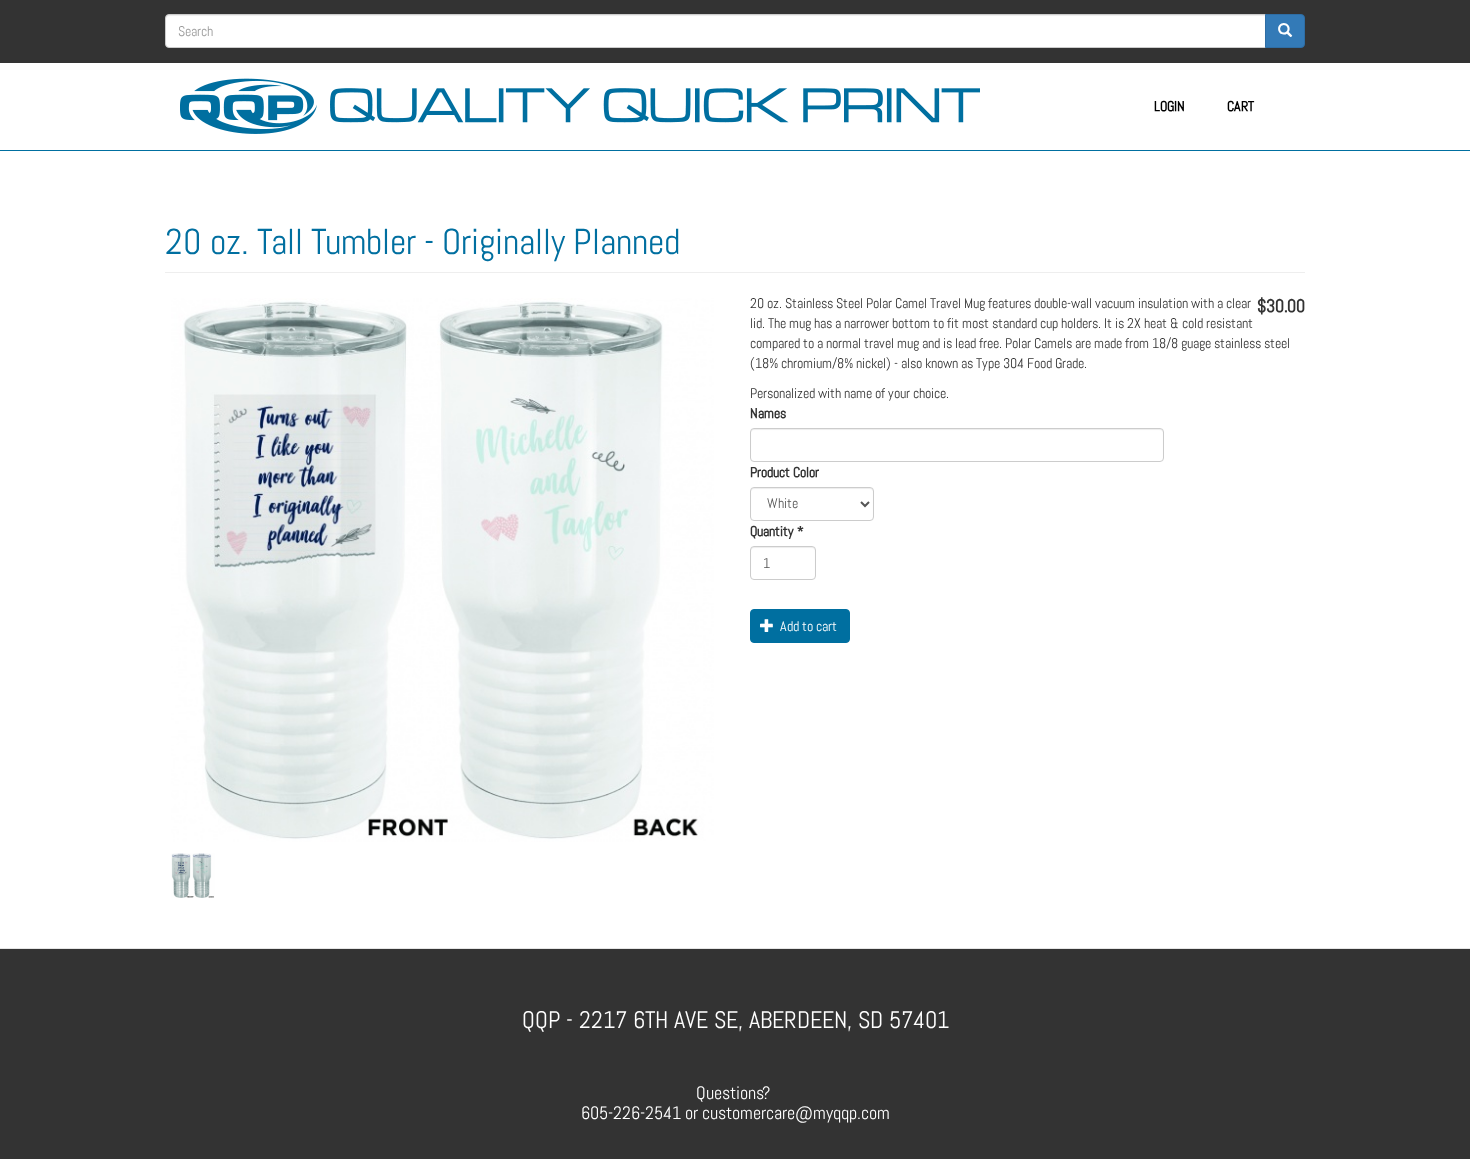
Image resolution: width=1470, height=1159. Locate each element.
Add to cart (807, 626)
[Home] (587, 103)
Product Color (784, 472)
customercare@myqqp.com (796, 1112)
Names (768, 413)
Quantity (777, 531)
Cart (1240, 106)
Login (1169, 106)
